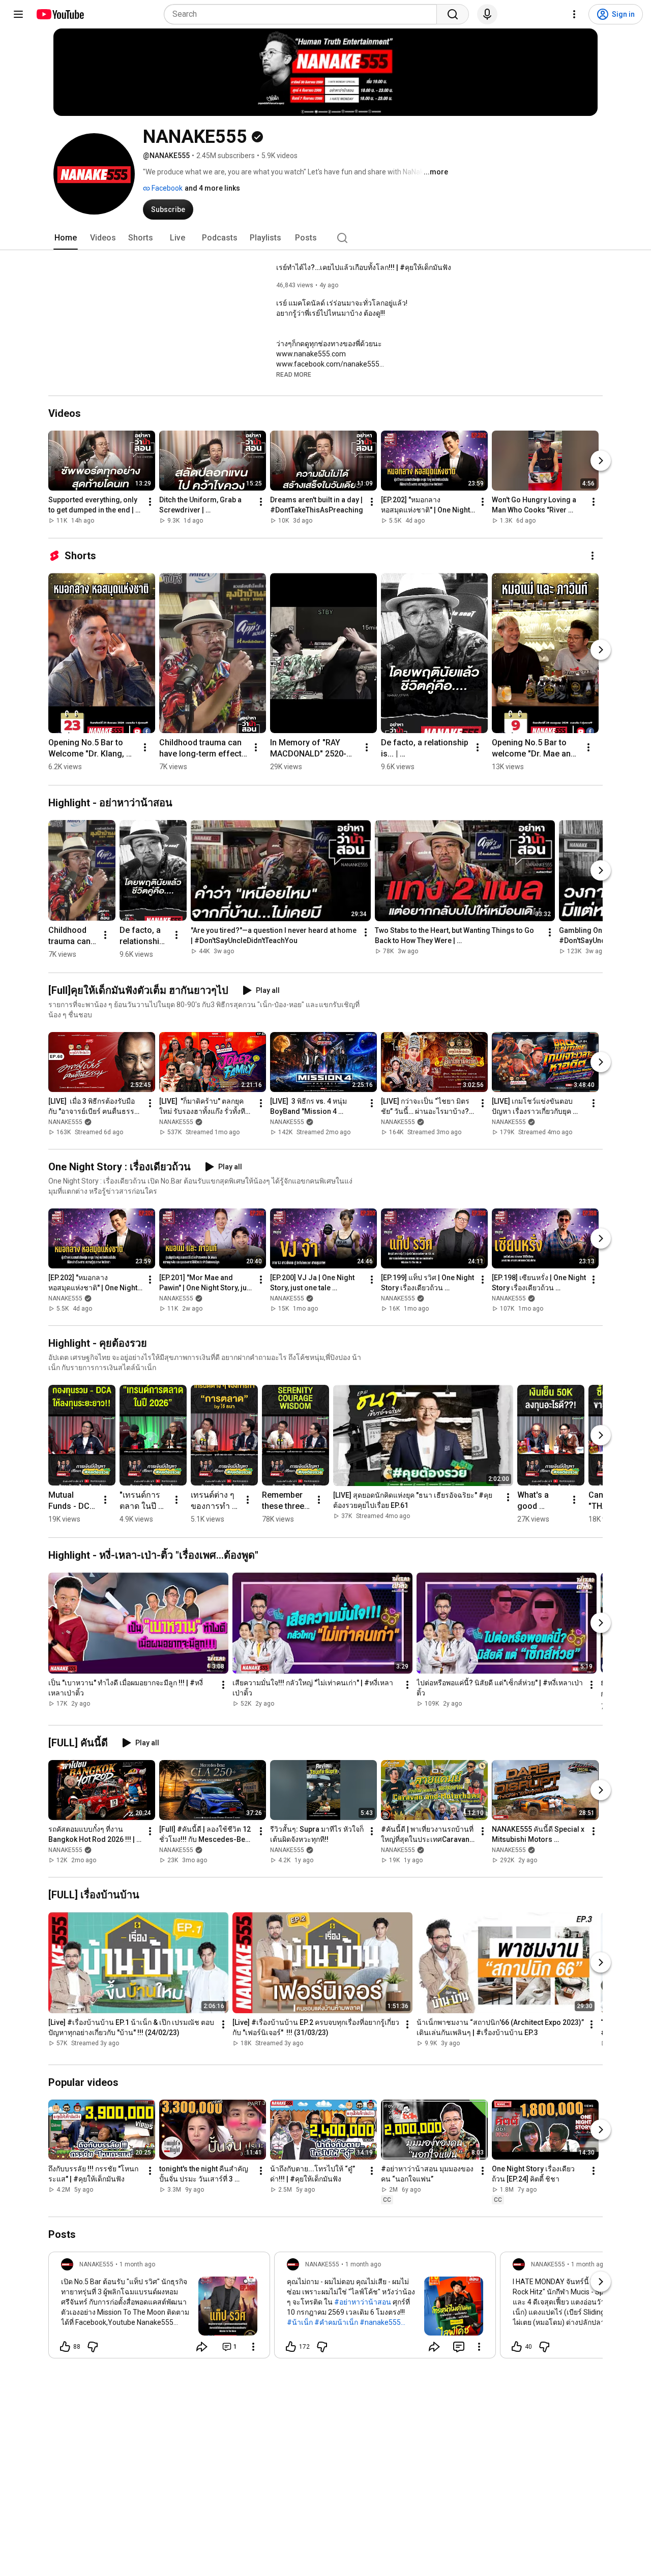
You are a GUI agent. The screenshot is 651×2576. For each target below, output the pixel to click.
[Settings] (574, 14)
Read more (294, 375)
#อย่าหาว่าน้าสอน (363, 2302)
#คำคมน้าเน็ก (336, 2322)
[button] (294, 374)
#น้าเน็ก (300, 2322)
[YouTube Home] (60, 14)
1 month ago (137, 2264)
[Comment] (459, 2347)
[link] (159, 2308)
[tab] (66, 238)
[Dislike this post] (93, 2347)
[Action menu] (253, 2347)
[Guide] (18, 14)
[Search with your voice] (487, 14)
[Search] (453, 14)
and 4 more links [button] (212, 188)
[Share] (202, 2347)
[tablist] (325, 238)
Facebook (166, 188)
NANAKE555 (65, 1122)
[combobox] (303, 14)
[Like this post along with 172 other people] (291, 2347)
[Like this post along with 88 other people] (65, 2347)
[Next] (601, 461)
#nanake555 (380, 2322)
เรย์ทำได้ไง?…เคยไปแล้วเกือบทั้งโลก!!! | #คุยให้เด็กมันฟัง (364, 267)
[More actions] (150, 502)
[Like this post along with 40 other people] (517, 2347)
